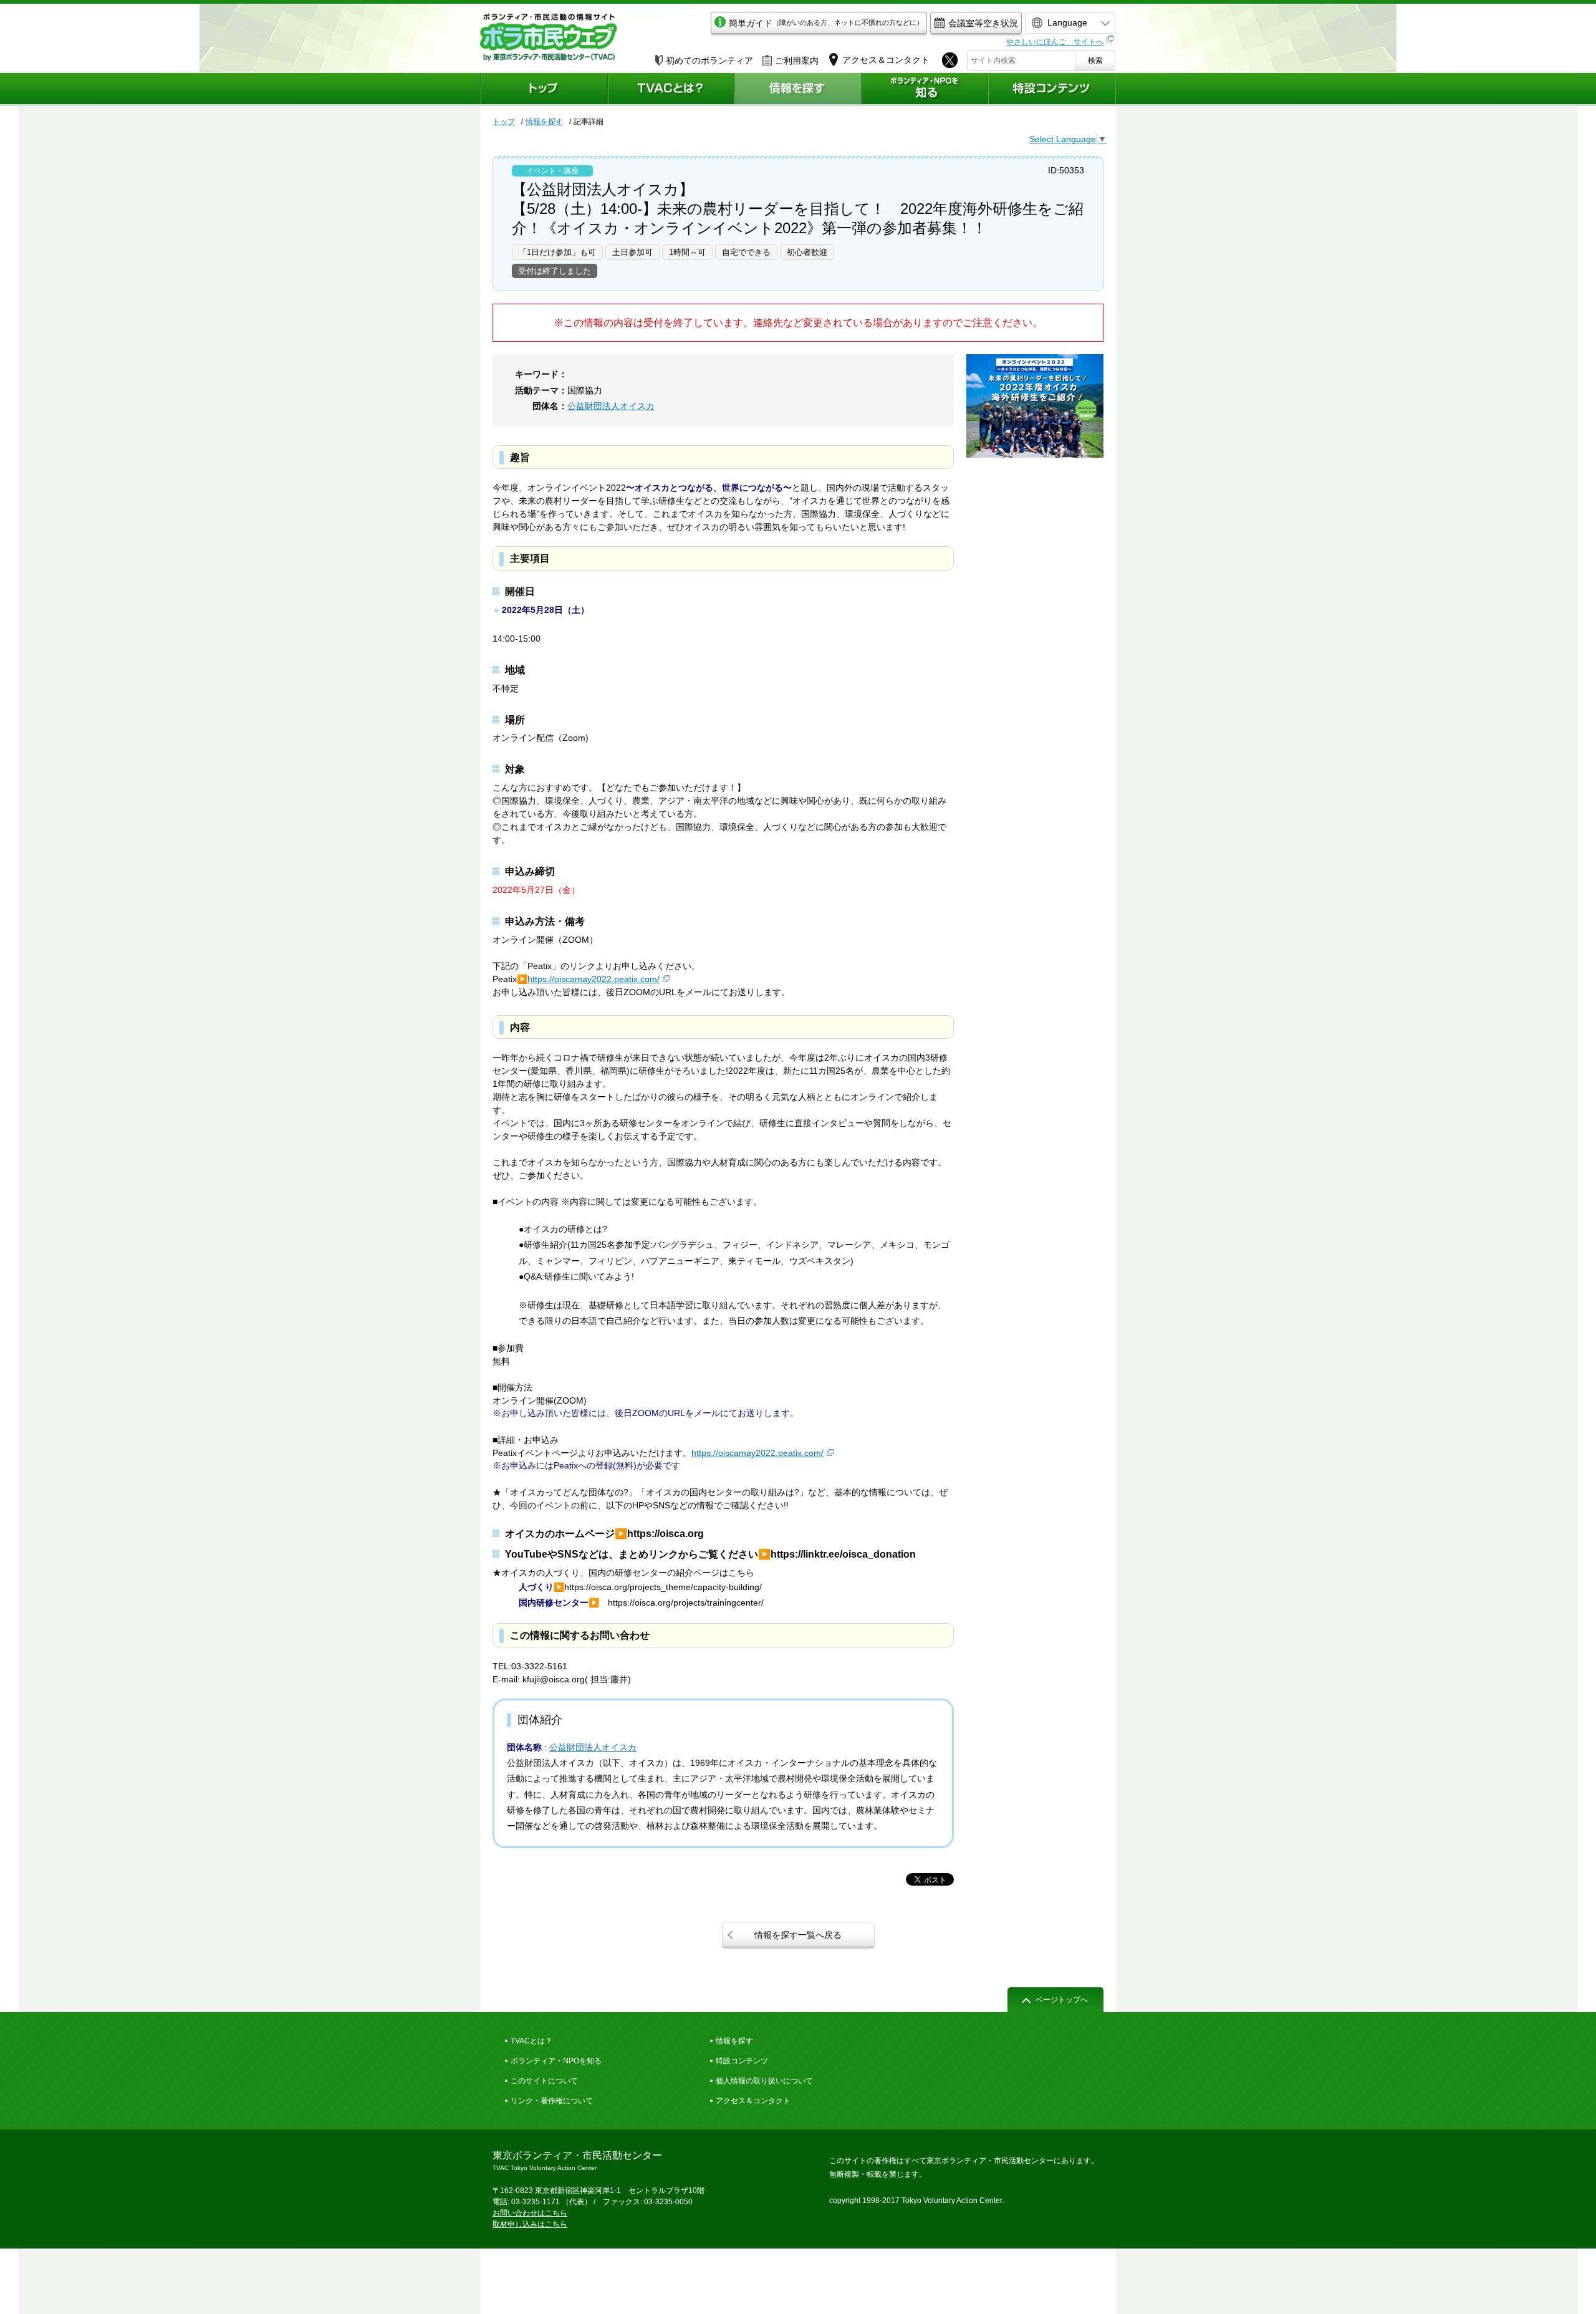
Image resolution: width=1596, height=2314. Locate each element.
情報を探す (544, 122)
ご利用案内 (797, 60)
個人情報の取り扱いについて (764, 2081)
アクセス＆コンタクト (753, 2101)
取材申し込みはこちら (530, 2224)
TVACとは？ (531, 2041)
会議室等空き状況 (983, 23)
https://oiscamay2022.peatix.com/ (594, 979)
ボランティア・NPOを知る (556, 2061)
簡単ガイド (826, 23)
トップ (504, 122)
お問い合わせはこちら (530, 2213)
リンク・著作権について (552, 2101)
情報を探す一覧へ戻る (798, 1935)
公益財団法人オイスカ (611, 406)
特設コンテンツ (742, 2061)
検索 (1095, 60)
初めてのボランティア (709, 60)
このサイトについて (544, 2081)
